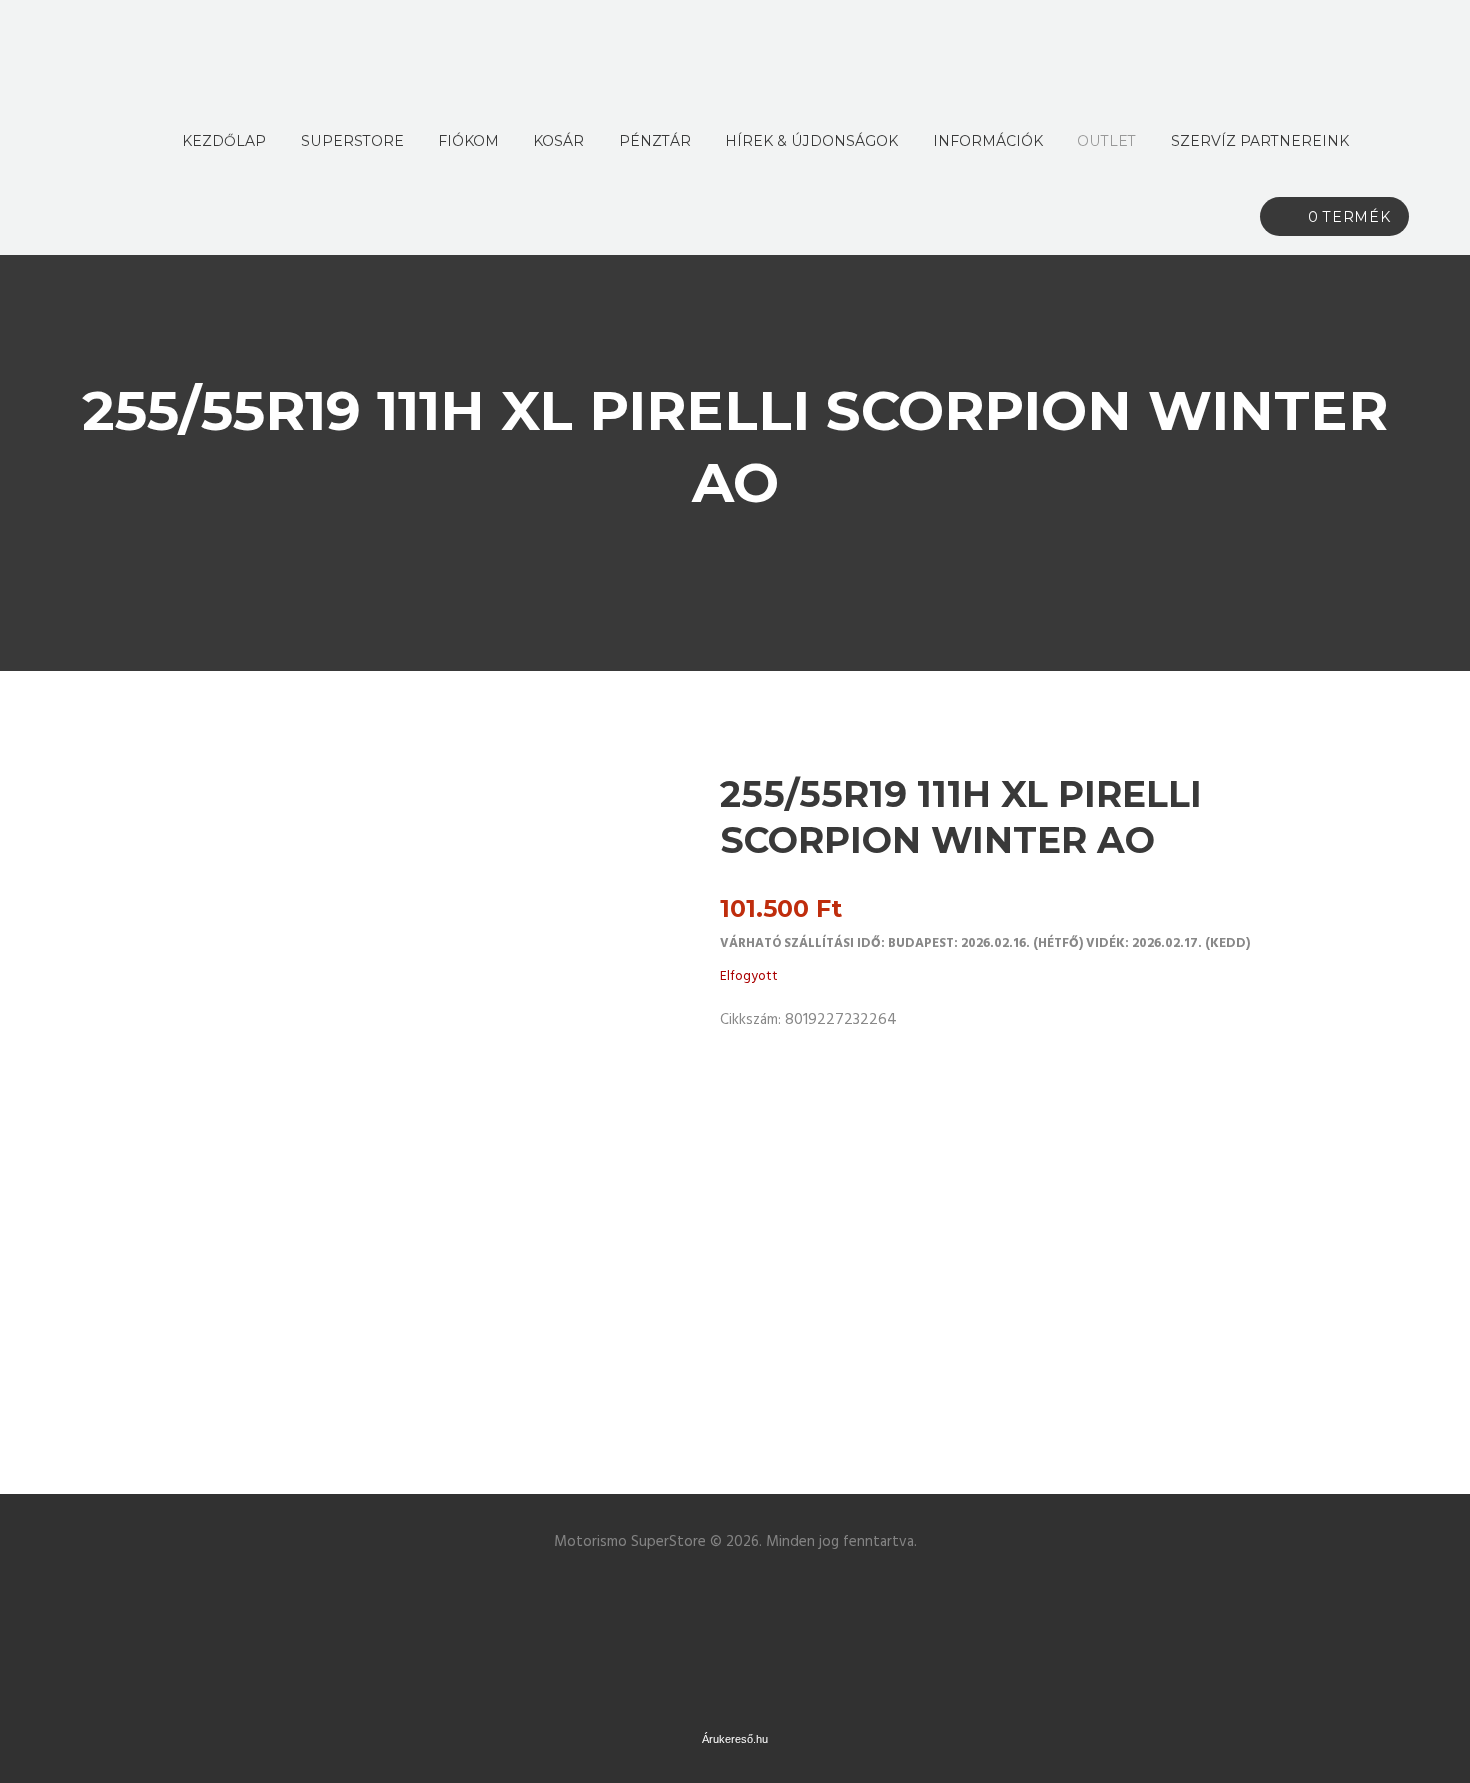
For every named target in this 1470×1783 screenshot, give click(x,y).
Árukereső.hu (735, 1739)
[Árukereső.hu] (735, 1589)
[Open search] (1387, 141)
